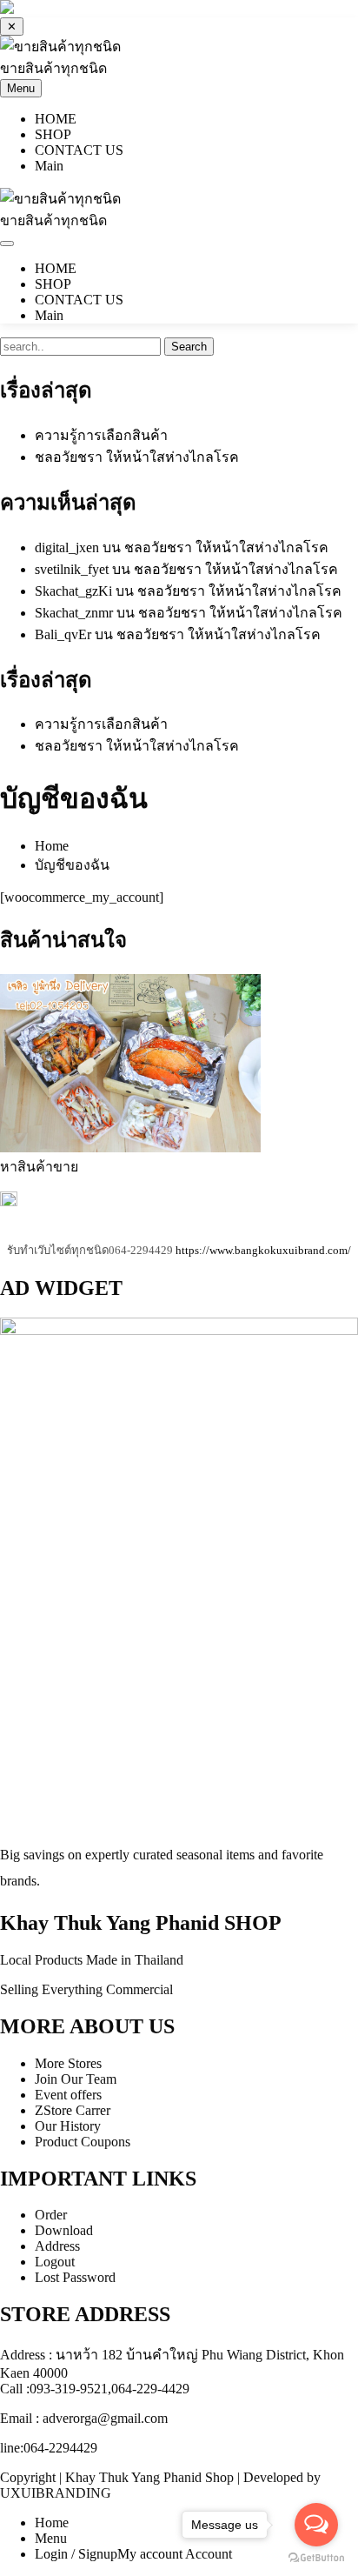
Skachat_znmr (74, 613)
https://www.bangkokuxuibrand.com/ (263, 1250)
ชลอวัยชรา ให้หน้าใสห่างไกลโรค (137, 457)
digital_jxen (67, 547)
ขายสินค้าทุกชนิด (53, 68)
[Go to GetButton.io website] (316, 2558)
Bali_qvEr (63, 634)
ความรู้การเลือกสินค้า (101, 435)
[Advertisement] (179, 1654)
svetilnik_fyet (72, 569)
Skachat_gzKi (73, 591)
